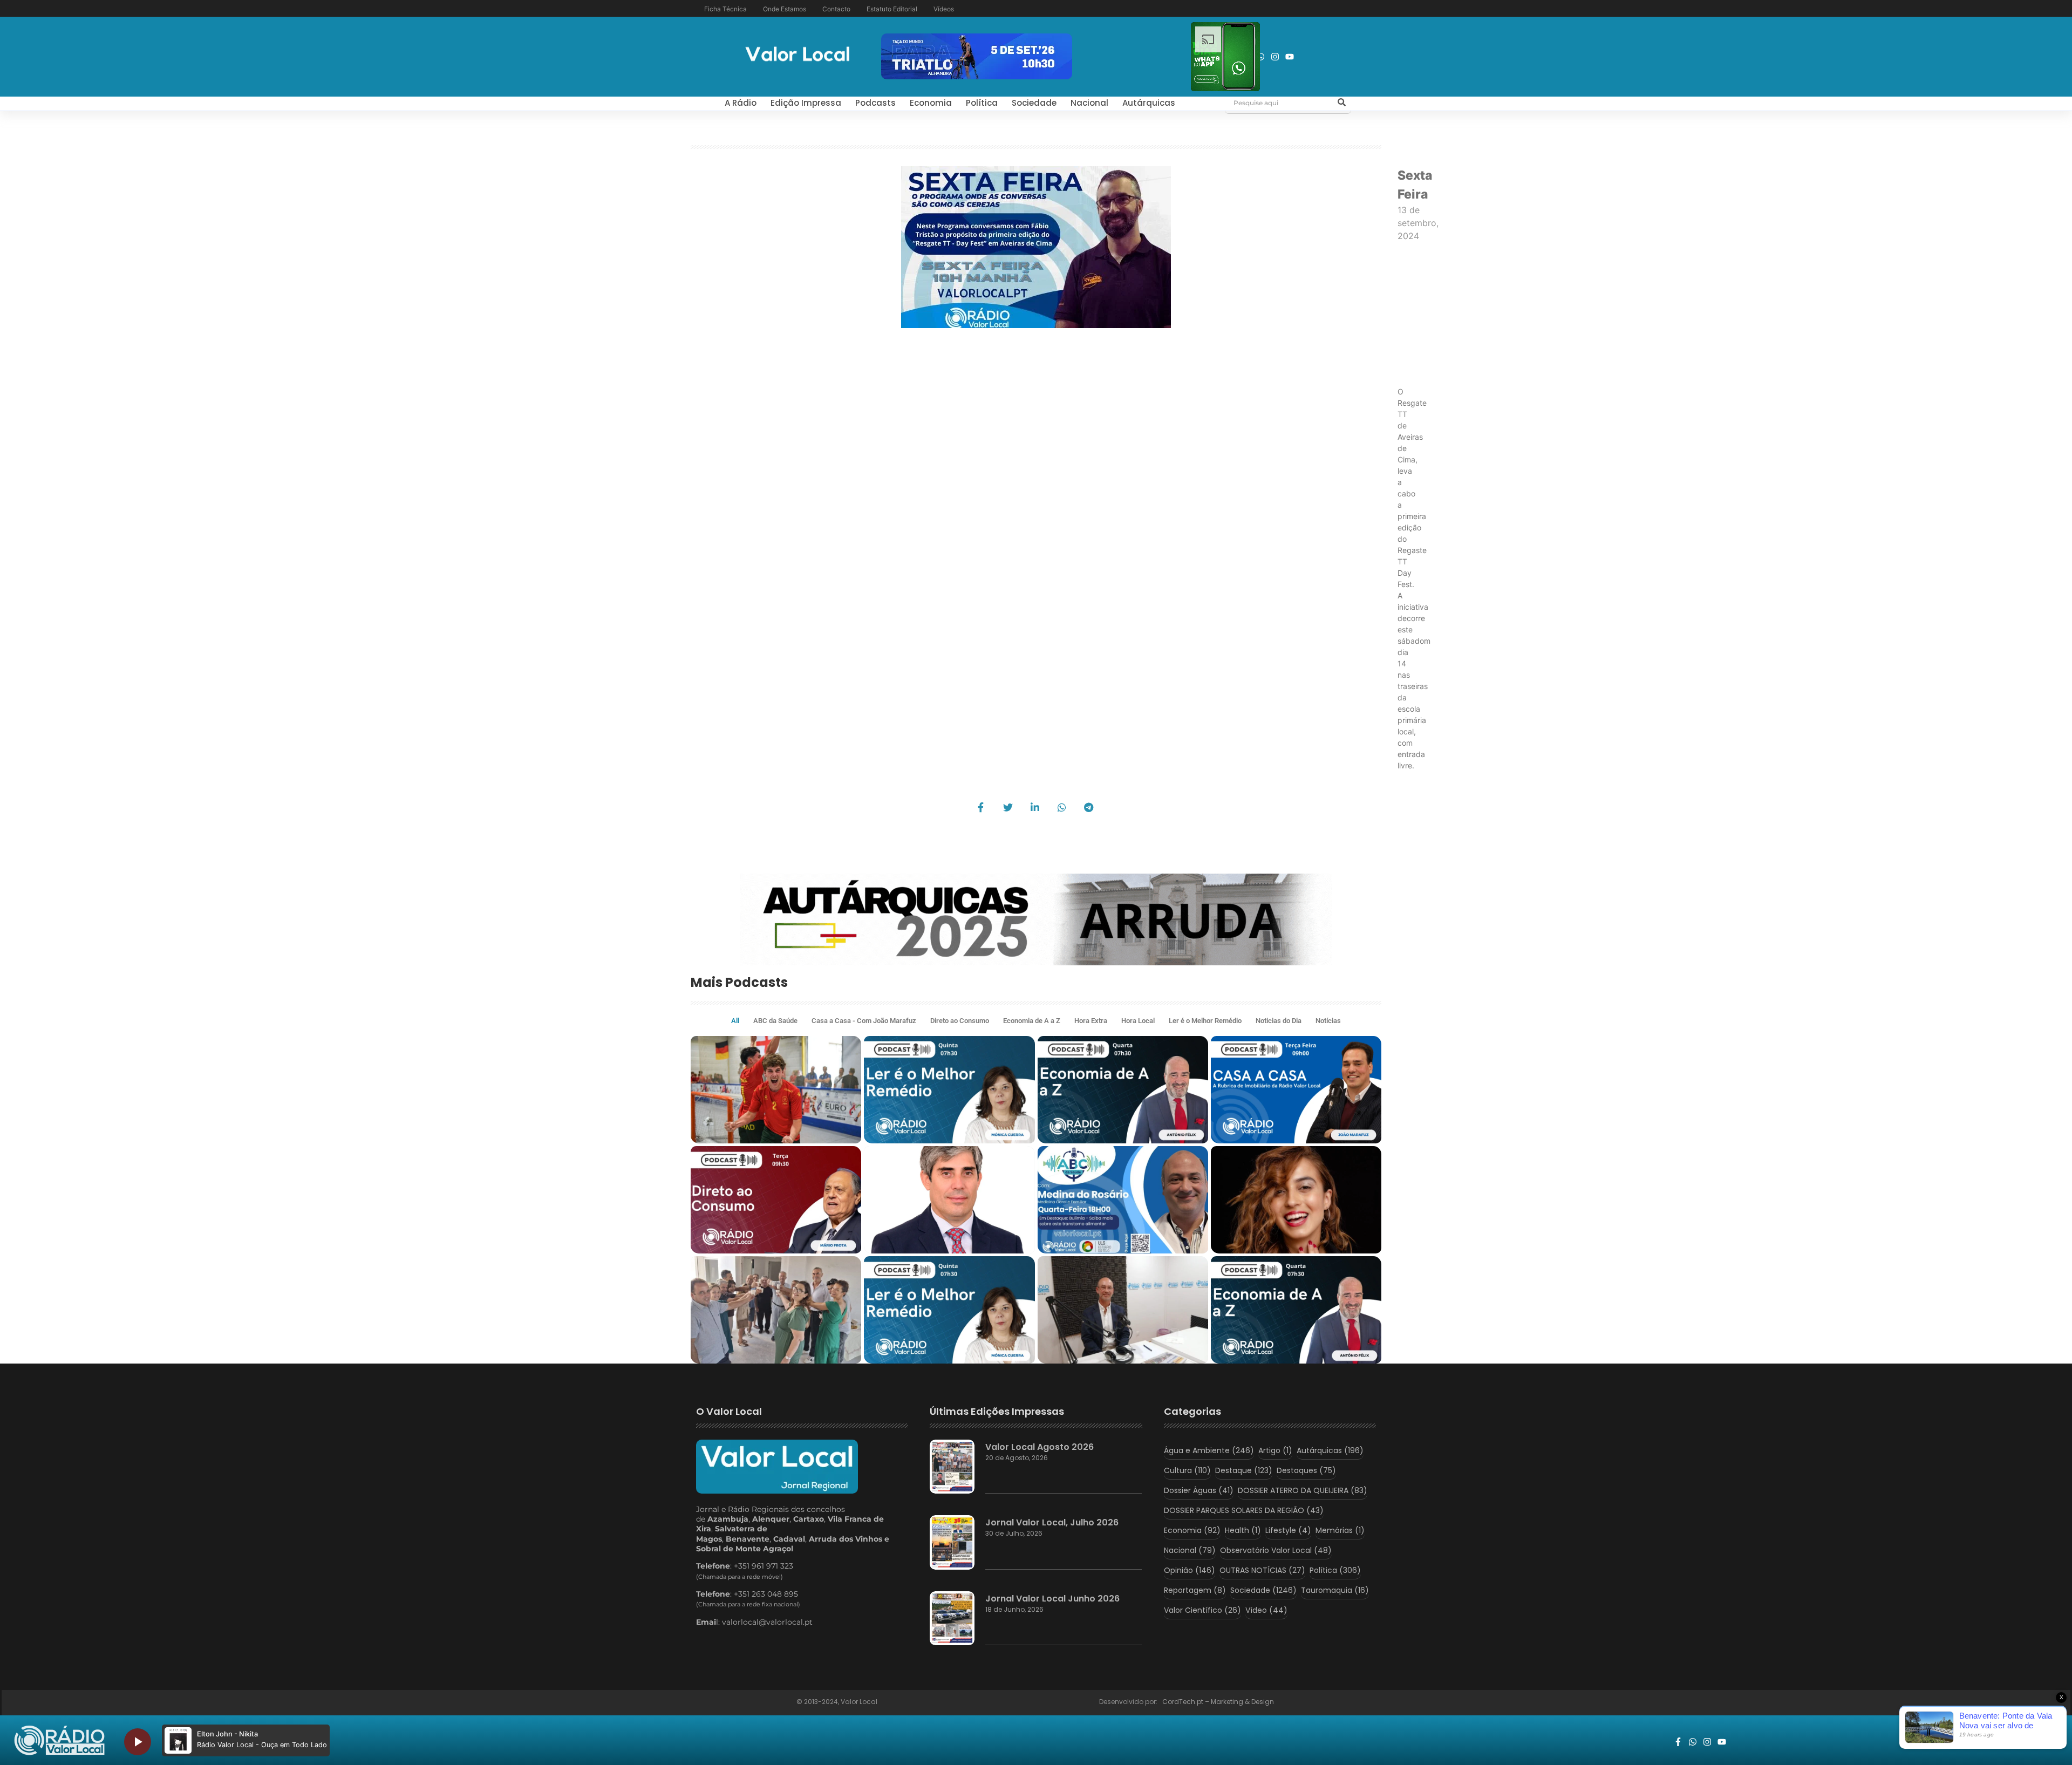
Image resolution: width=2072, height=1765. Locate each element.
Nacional (1089, 103)
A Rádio (741, 103)
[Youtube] (1290, 57)
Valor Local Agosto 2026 (1040, 1447)
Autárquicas (1149, 103)
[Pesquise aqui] (1341, 103)
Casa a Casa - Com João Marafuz (864, 1021)
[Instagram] (1275, 57)
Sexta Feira (1415, 185)
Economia (931, 103)
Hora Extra (1091, 1021)
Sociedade (1034, 103)
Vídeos (944, 9)
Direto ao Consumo (960, 1021)
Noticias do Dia (1279, 1021)
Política (982, 103)
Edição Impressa (806, 103)
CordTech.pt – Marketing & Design (1219, 1702)
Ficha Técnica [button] (725, 9)
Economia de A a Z (1032, 1021)
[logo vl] (798, 55)
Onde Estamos (785, 9)
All (735, 1021)
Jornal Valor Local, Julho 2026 (1052, 1522)
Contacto (836, 9)
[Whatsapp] (1260, 57)
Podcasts (875, 103)
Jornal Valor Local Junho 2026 (1052, 1599)
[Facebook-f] (1678, 1742)
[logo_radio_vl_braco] (59, 1740)
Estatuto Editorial (892, 9)
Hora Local (1138, 1021)
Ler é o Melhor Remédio (1205, 1021)
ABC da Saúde (775, 1021)
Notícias (1328, 1021)
